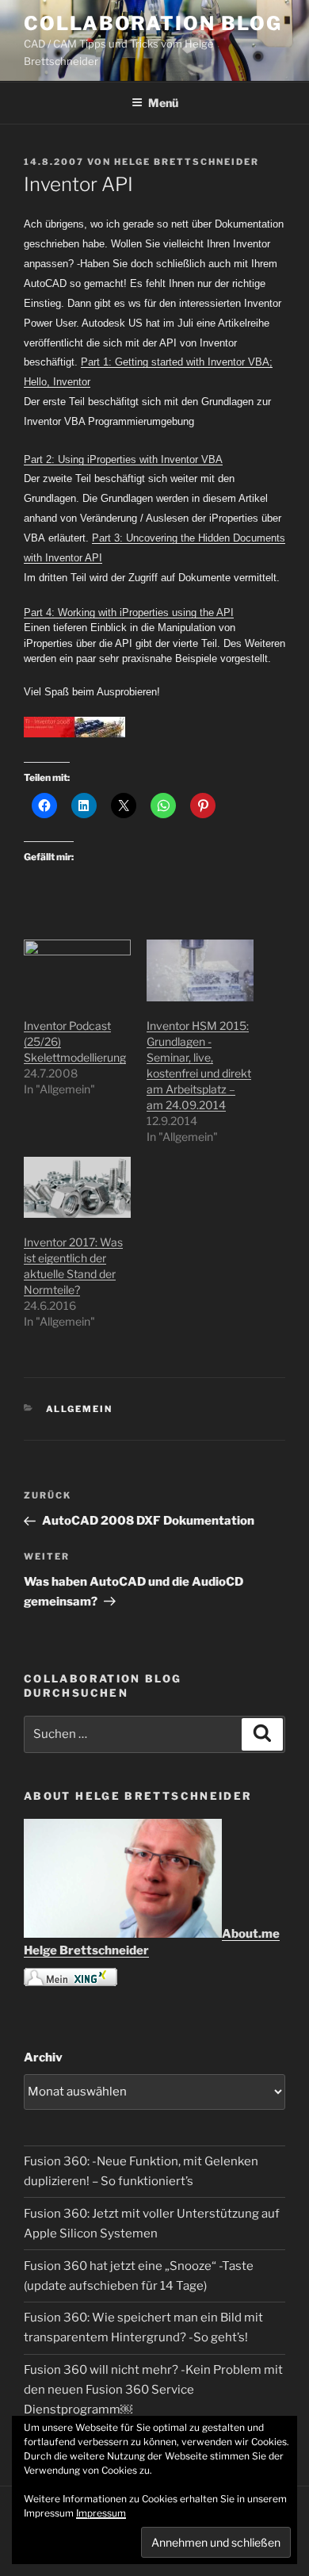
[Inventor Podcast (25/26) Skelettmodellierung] (77, 970)
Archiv (43, 2057)
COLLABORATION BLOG (153, 23)
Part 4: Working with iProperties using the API (129, 612)
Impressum (101, 2513)
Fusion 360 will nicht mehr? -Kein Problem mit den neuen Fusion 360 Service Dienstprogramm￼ (153, 2390)
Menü (163, 103)
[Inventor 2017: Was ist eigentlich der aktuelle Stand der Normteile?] (77, 1187)
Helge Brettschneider (187, 162)
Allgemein (80, 1409)
